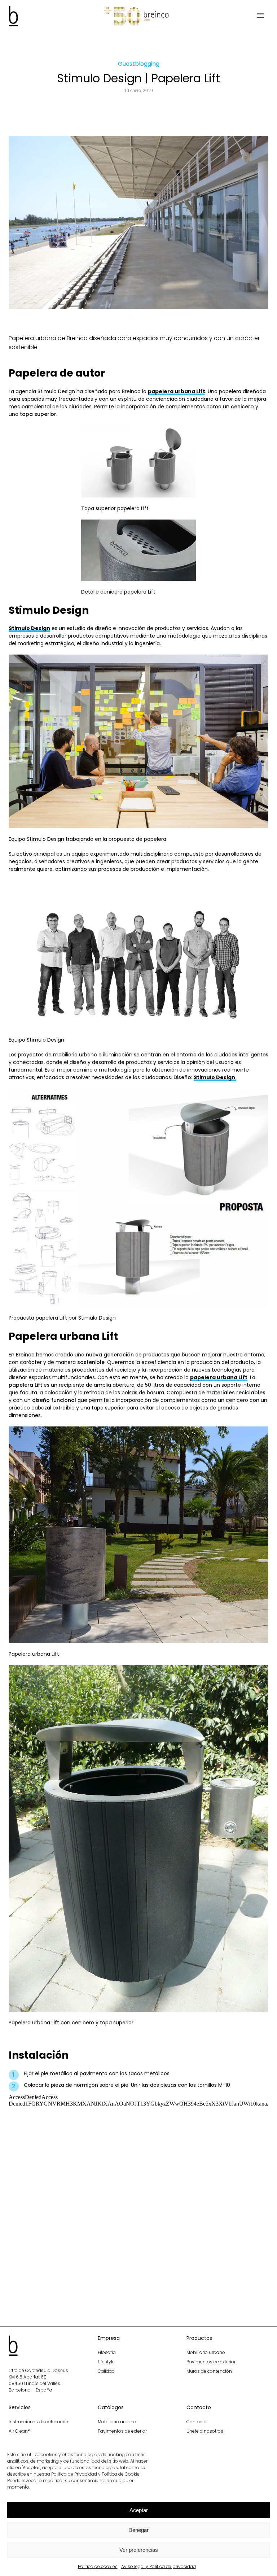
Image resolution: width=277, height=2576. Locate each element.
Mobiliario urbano (206, 2352)
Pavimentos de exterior (211, 2362)
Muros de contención (209, 2371)
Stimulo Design (29, 628)
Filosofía (107, 2352)
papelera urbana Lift (177, 391)
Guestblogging (139, 64)
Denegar (138, 2530)
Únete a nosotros (205, 2431)
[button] (260, 16)
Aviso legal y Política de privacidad (159, 2566)
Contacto (197, 2422)
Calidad (106, 2371)
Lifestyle (106, 2362)
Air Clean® (19, 2431)
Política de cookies (98, 2566)
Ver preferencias (139, 2550)
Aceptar (139, 2510)
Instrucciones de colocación (39, 2422)
